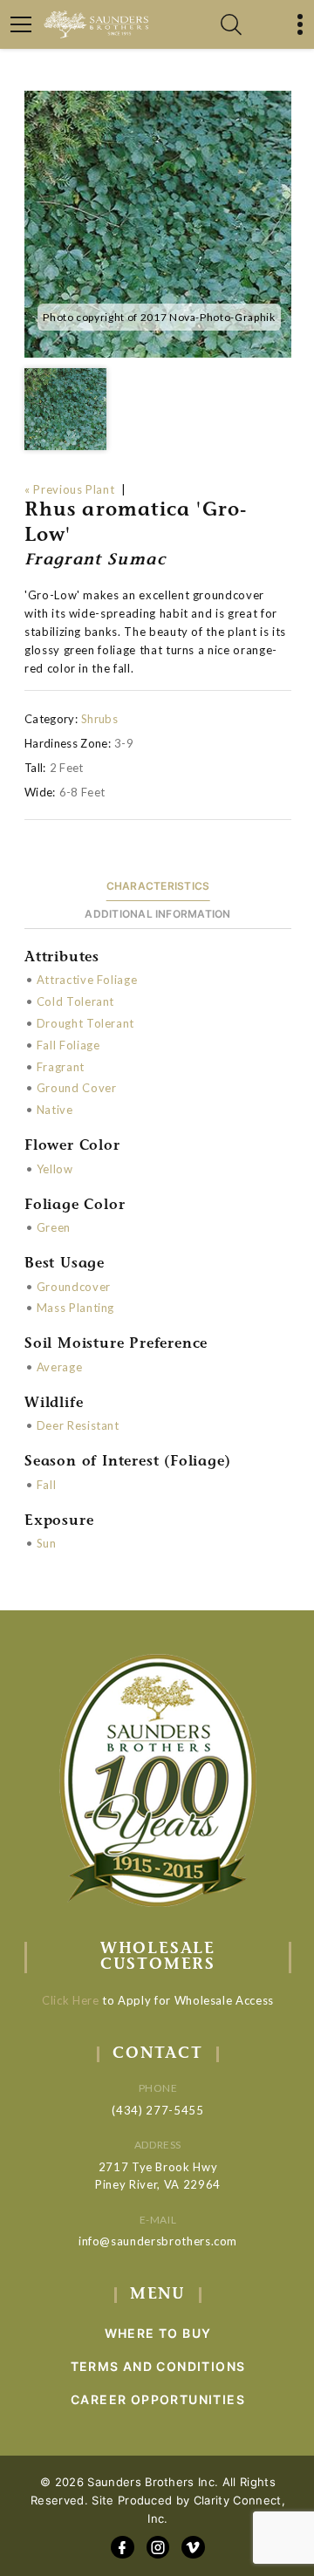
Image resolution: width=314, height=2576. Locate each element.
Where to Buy (158, 2333)
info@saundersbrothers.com (158, 2241)
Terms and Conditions (158, 2366)
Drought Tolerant (85, 1023)
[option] (158, 224)
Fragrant (61, 1067)
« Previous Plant (69, 489)
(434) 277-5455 (157, 2110)
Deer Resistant (78, 1425)
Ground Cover (77, 1088)
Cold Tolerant (75, 1001)
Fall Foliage (68, 1045)
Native (55, 1110)
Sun (47, 1543)
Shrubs (99, 719)
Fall (47, 1485)
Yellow (55, 1169)
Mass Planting (75, 1308)
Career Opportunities (158, 2399)
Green (54, 1227)
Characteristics (158, 886)
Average (60, 1367)
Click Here (71, 2000)
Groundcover (74, 1287)
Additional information (157, 914)
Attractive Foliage (87, 980)
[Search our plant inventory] (231, 24)
